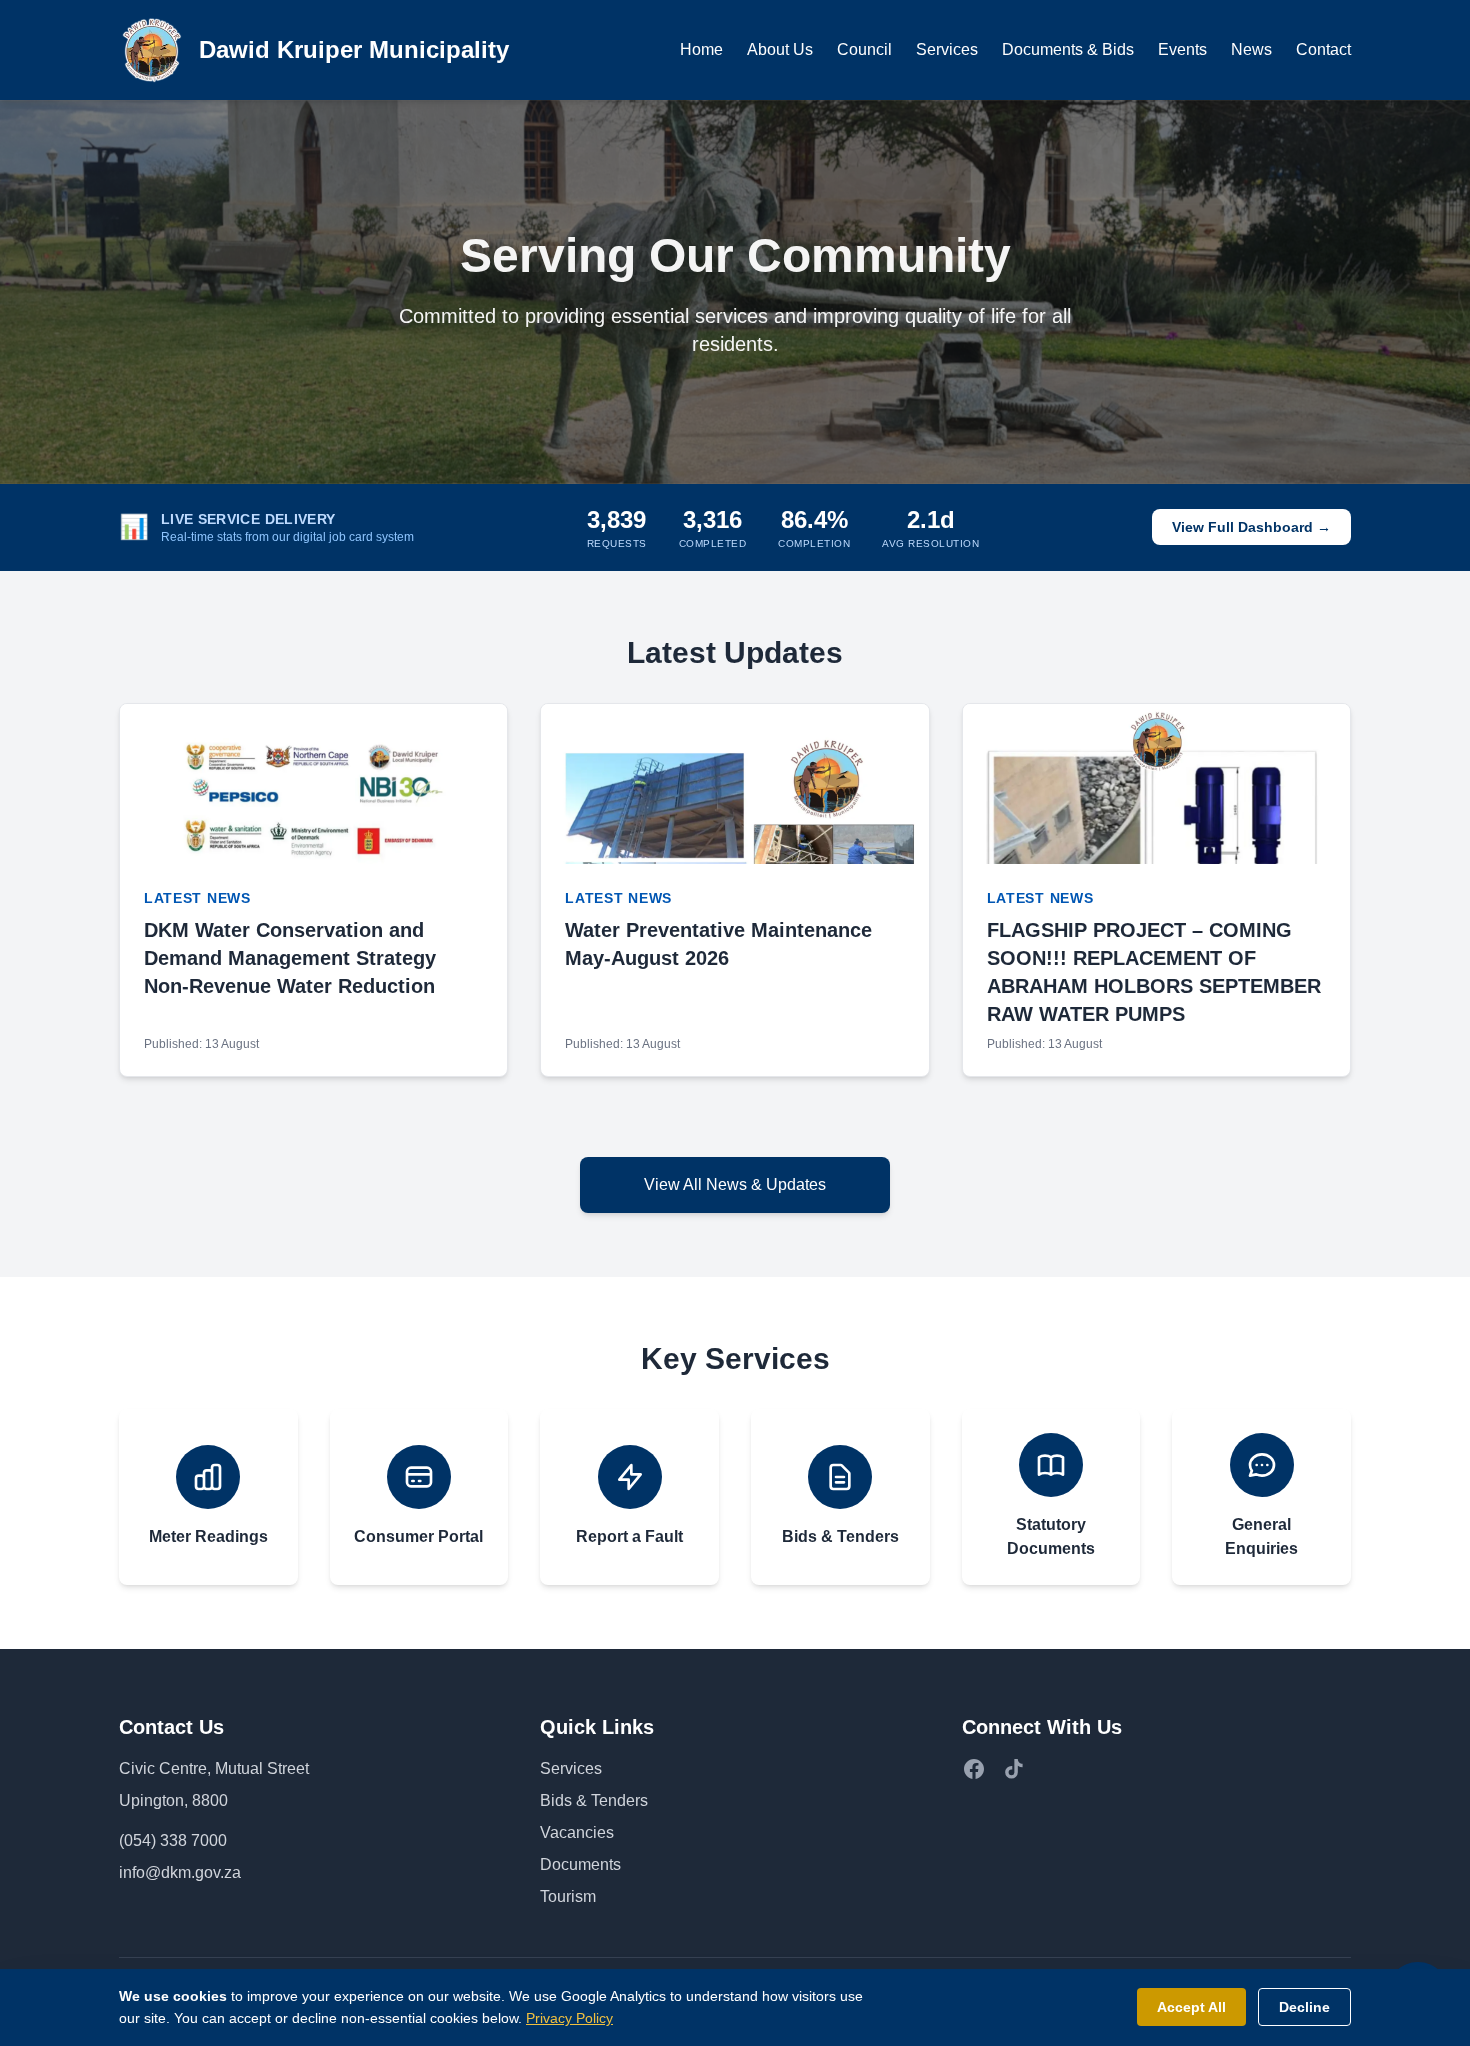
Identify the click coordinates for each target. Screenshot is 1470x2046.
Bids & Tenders (594, 1800)
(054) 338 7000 (173, 1840)
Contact (1323, 49)
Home (701, 49)
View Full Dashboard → (1251, 527)
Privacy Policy (569, 2018)
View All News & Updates (735, 1184)
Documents (580, 1864)
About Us (780, 49)
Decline (1304, 2007)
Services (947, 49)
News (1251, 49)
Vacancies (577, 1832)
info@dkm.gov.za (180, 1872)
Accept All (1191, 2007)
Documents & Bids (1068, 49)
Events (1182, 49)
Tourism (568, 1896)
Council (864, 49)
